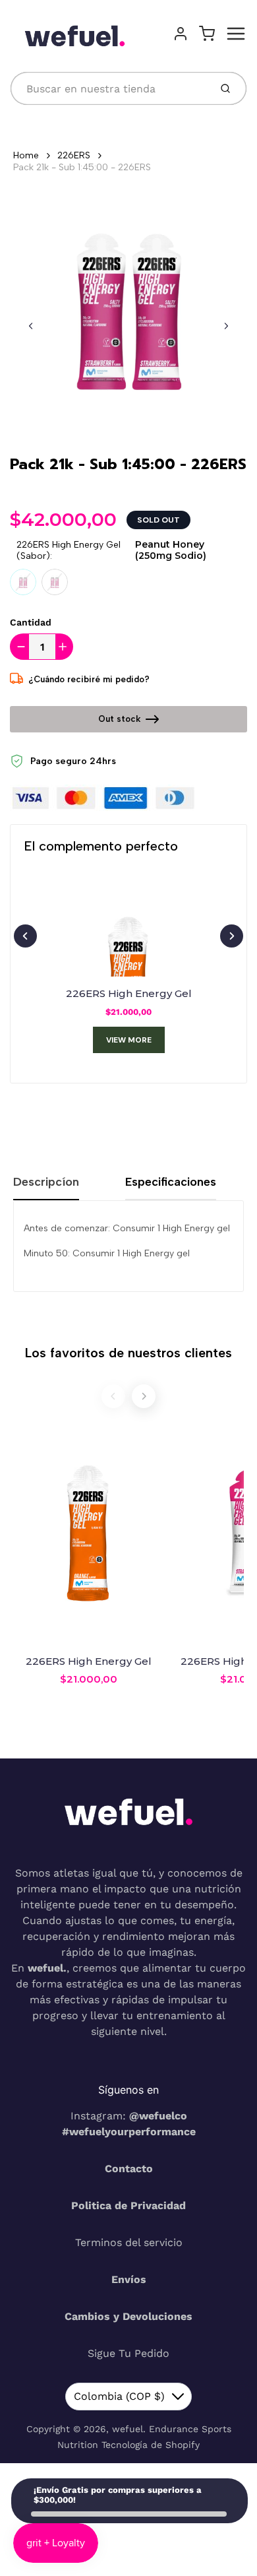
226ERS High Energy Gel (129, 993)
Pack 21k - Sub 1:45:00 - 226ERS (82, 167)
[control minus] (19, 647)
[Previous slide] (31, 326)
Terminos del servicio (129, 2242)
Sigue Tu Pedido (128, 2353)
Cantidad (31, 622)
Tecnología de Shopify (151, 2445)
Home (26, 155)
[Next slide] (226, 326)
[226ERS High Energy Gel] (128, 927)
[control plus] (64, 647)
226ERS (74, 155)
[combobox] (109, 88)
